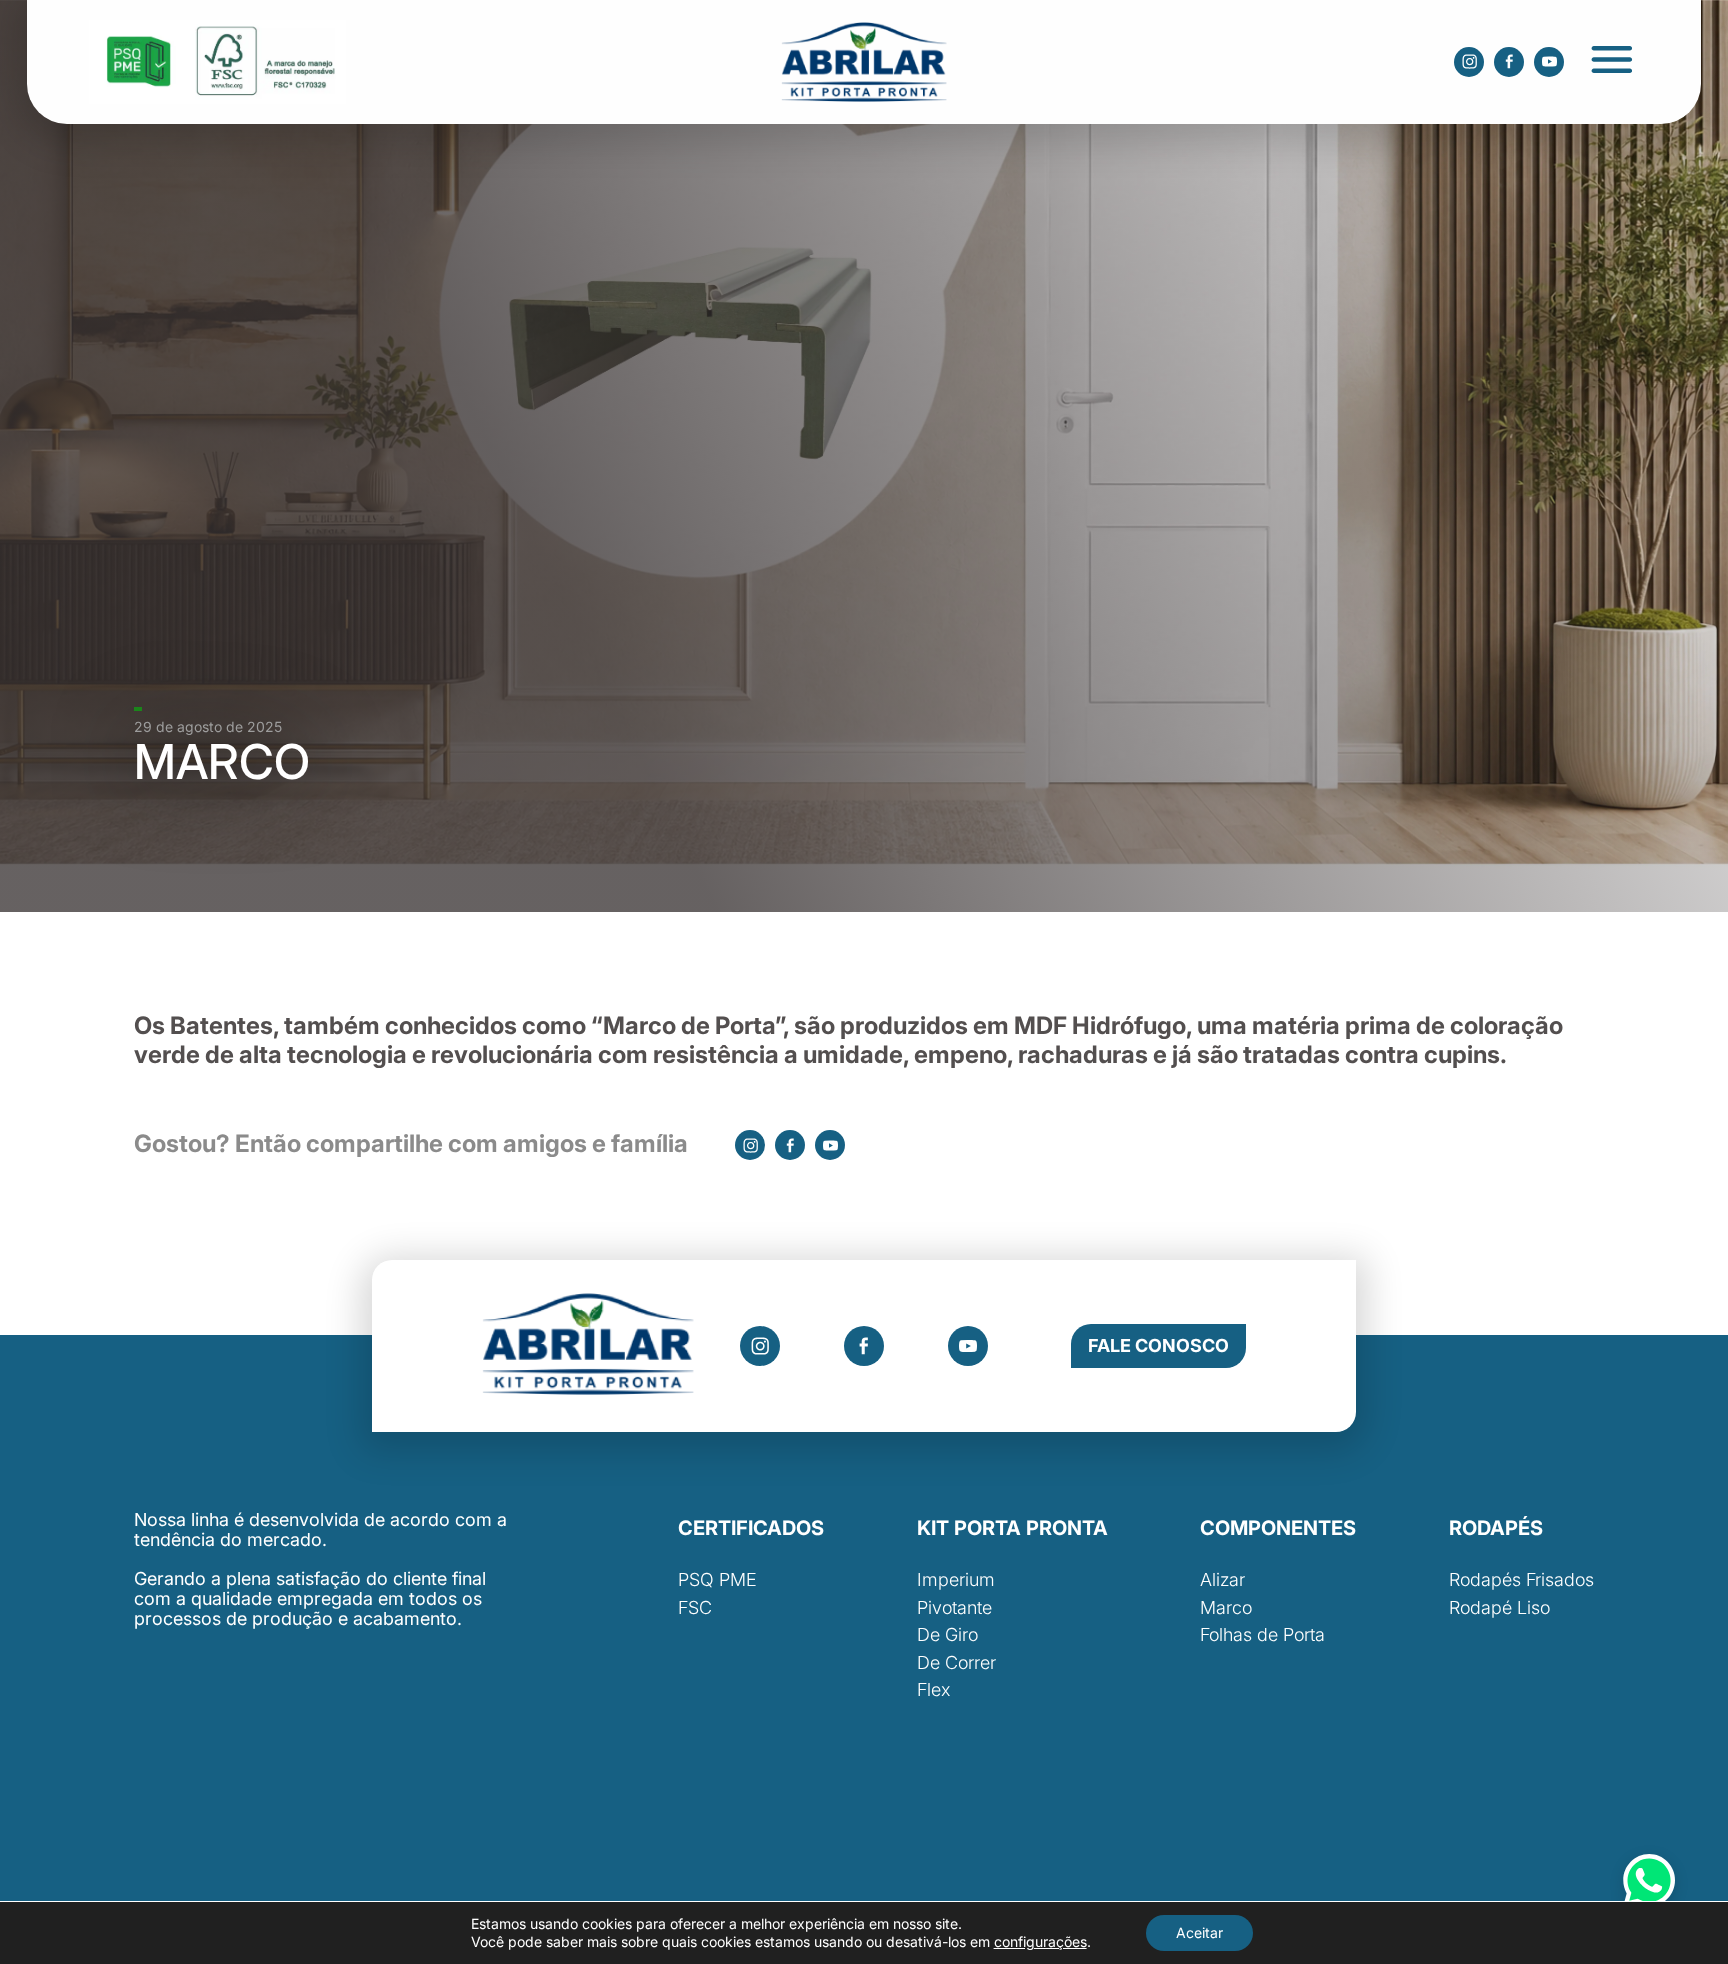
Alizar (1222, 1579)
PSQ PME (717, 1579)
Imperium (956, 1579)
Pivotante (954, 1607)
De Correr (956, 1662)
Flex (933, 1689)
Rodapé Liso (1499, 1607)
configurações (1040, 1941)
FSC (695, 1607)
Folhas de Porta (1262, 1634)
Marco (1226, 1607)
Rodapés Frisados (1521, 1579)
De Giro (947, 1634)
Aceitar (1199, 1932)
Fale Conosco (1158, 1345)
